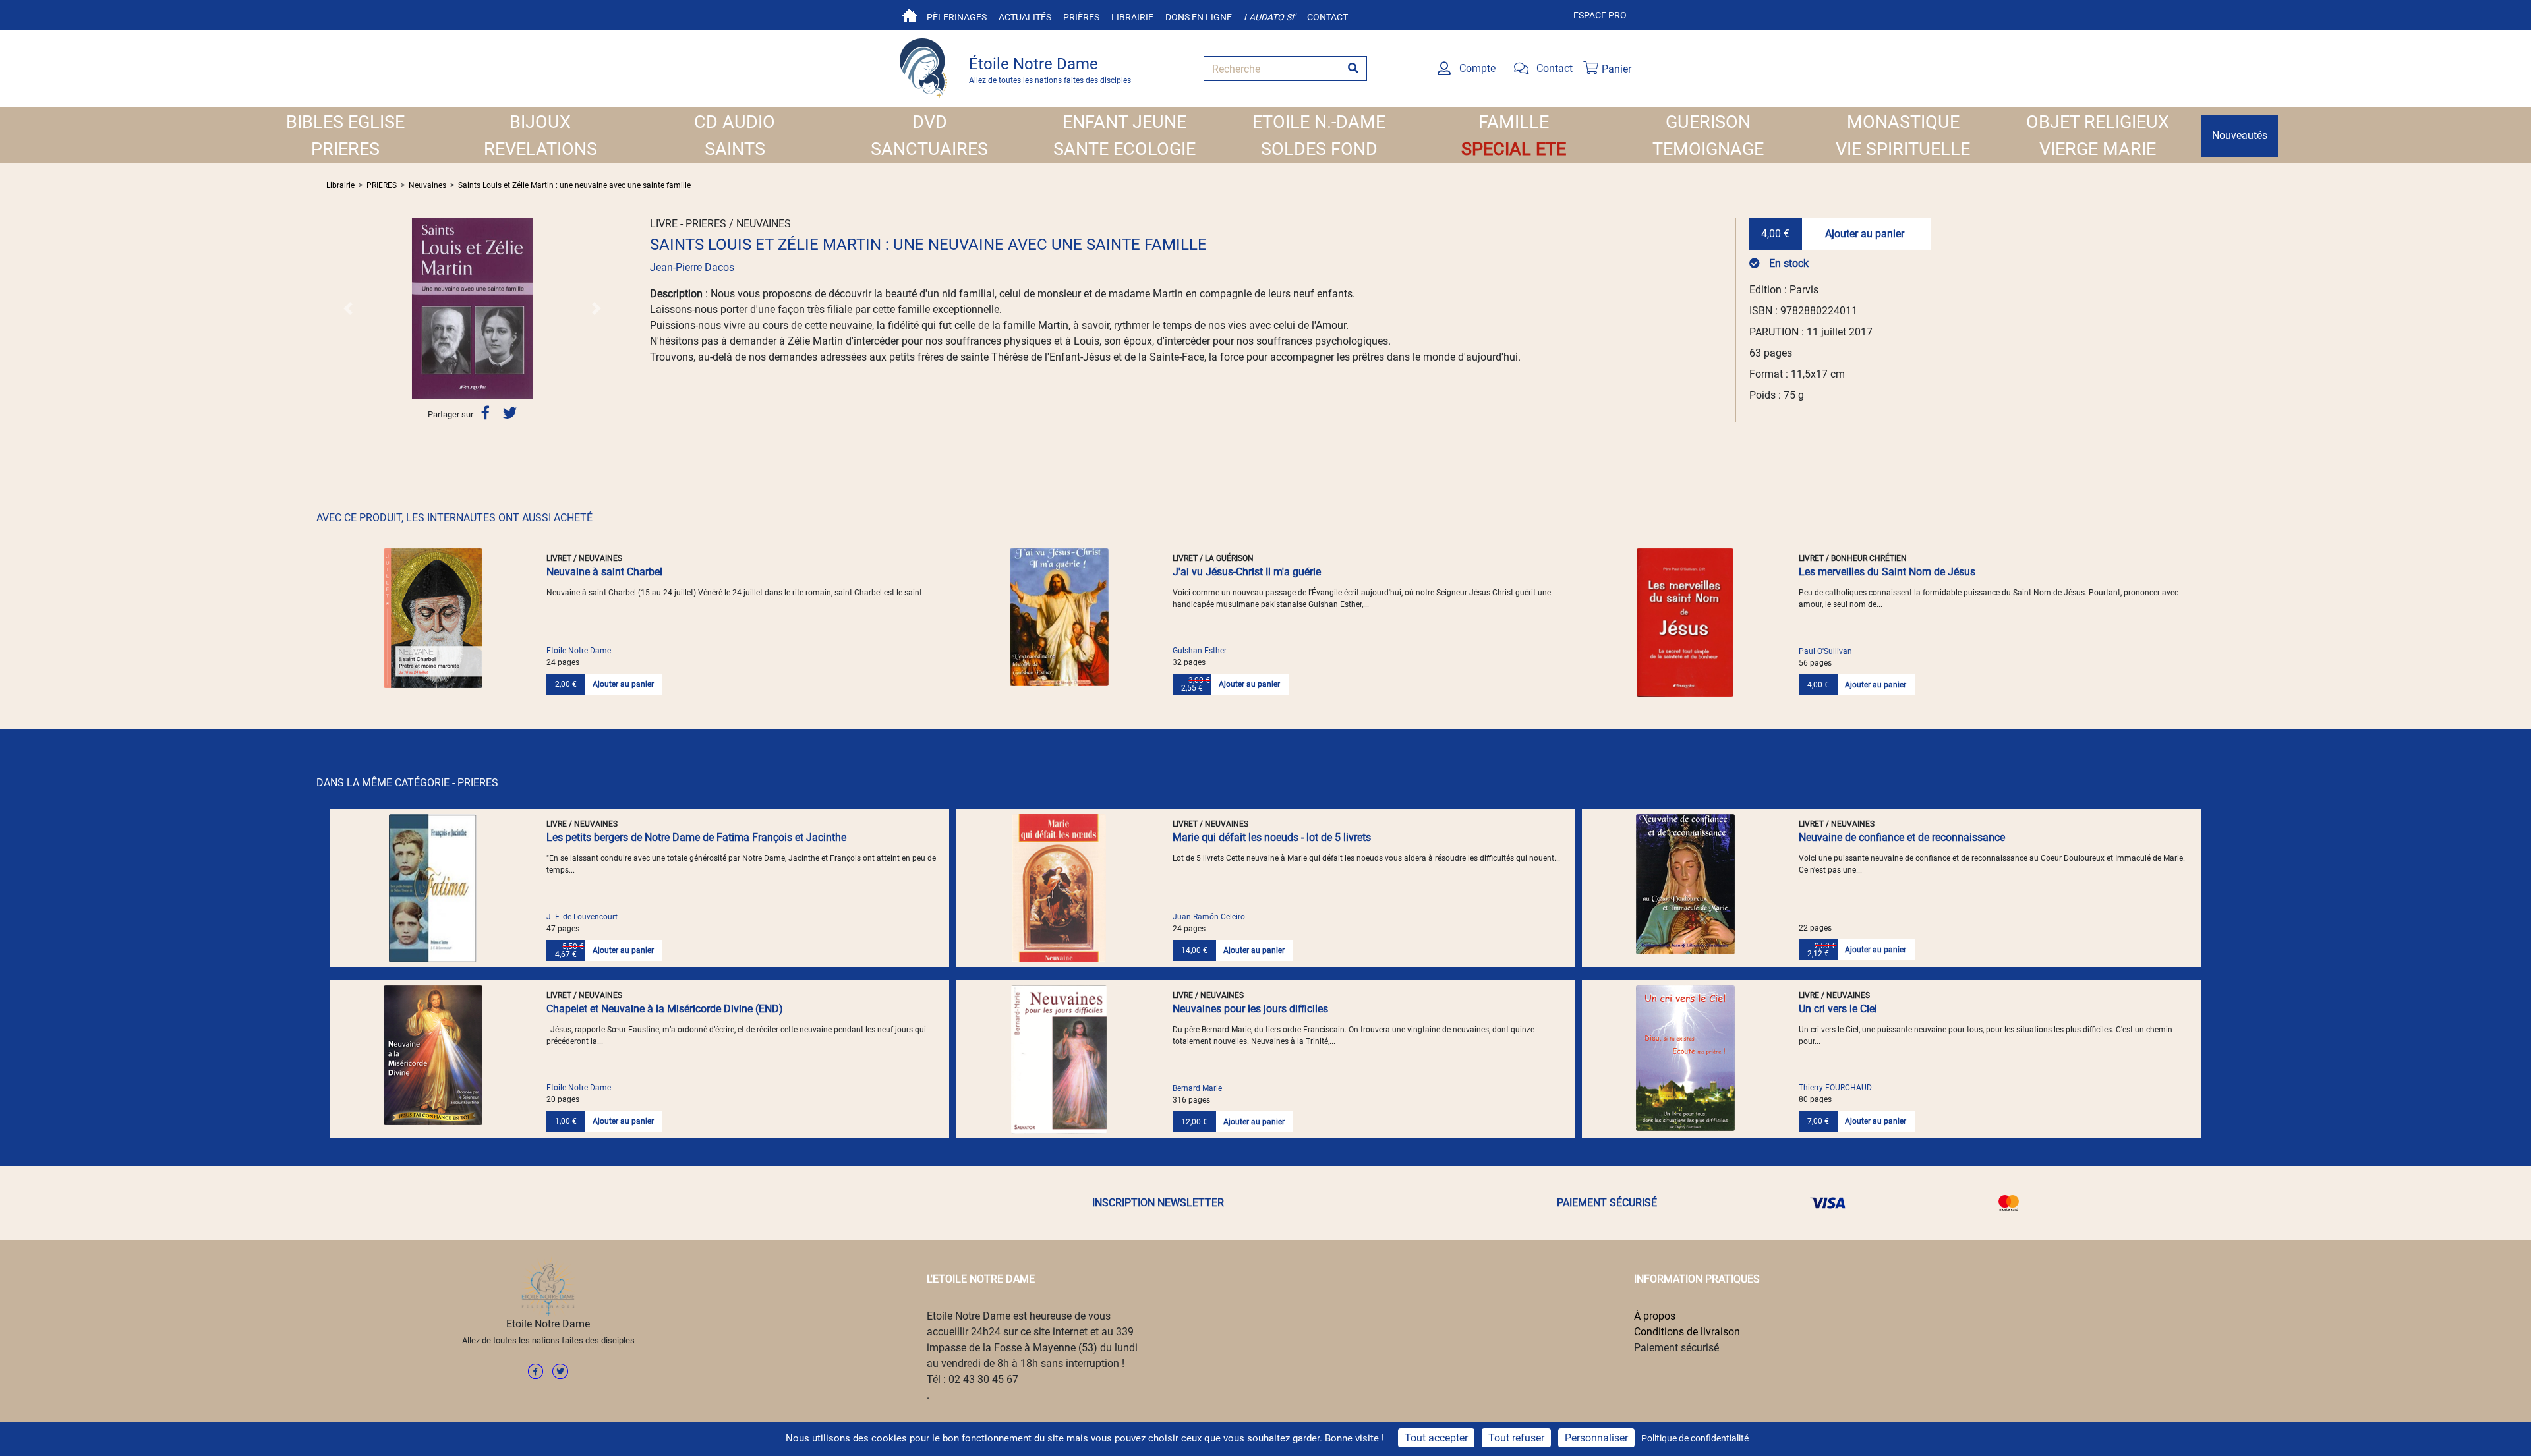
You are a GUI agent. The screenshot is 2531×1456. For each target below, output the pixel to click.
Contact (1327, 17)
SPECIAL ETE (1514, 149)
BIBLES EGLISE (345, 122)
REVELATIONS (540, 149)
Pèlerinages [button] (957, 17)
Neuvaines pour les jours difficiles (1250, 1009)
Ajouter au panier (1865, 234)
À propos (1655, 1316)
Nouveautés (2240, 135)
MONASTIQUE (1903, 122)
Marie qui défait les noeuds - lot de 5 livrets (1272, 837)
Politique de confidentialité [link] (1695, 1438)
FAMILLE (1514, 122)
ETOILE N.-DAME (1319, 122)
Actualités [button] (1025, 17)
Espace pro (1600, 15)
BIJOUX (540, 122)
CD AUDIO (735, 122)
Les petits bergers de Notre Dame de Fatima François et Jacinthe (696, 837)
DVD (930, 122)
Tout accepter (1436, 1438)
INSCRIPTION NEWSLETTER (1158, 1203)
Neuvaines (427, 185)
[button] (348, 308)
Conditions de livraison (1687, 1332)
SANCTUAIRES (929, 149)
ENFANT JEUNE (1124, 122)
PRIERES (345, 149)
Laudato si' (1269, 17)
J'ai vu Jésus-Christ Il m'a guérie (1247, 572)
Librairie (1132, 17)
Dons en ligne (1199, 17)
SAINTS (735, 149)
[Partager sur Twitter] (510, 414)
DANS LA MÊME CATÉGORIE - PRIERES (407, 783)
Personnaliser (1596, 1438)
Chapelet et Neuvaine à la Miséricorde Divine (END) (665, 1009)
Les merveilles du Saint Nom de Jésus (1887, 572)
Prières (1081, 17)
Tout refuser (1516, 1438)
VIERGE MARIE (2098, 149)
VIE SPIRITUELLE (1903, 149)
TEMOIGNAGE (1708, 149)
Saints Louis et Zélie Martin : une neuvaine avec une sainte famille (574, 185)
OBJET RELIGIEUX (2098, 122)
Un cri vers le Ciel (1838, 1009)
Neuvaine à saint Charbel (604, 572)
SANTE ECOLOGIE (1124, 149)
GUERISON (1708, 122)
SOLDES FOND (1319, 149)
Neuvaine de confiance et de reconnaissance (1902, 837)
